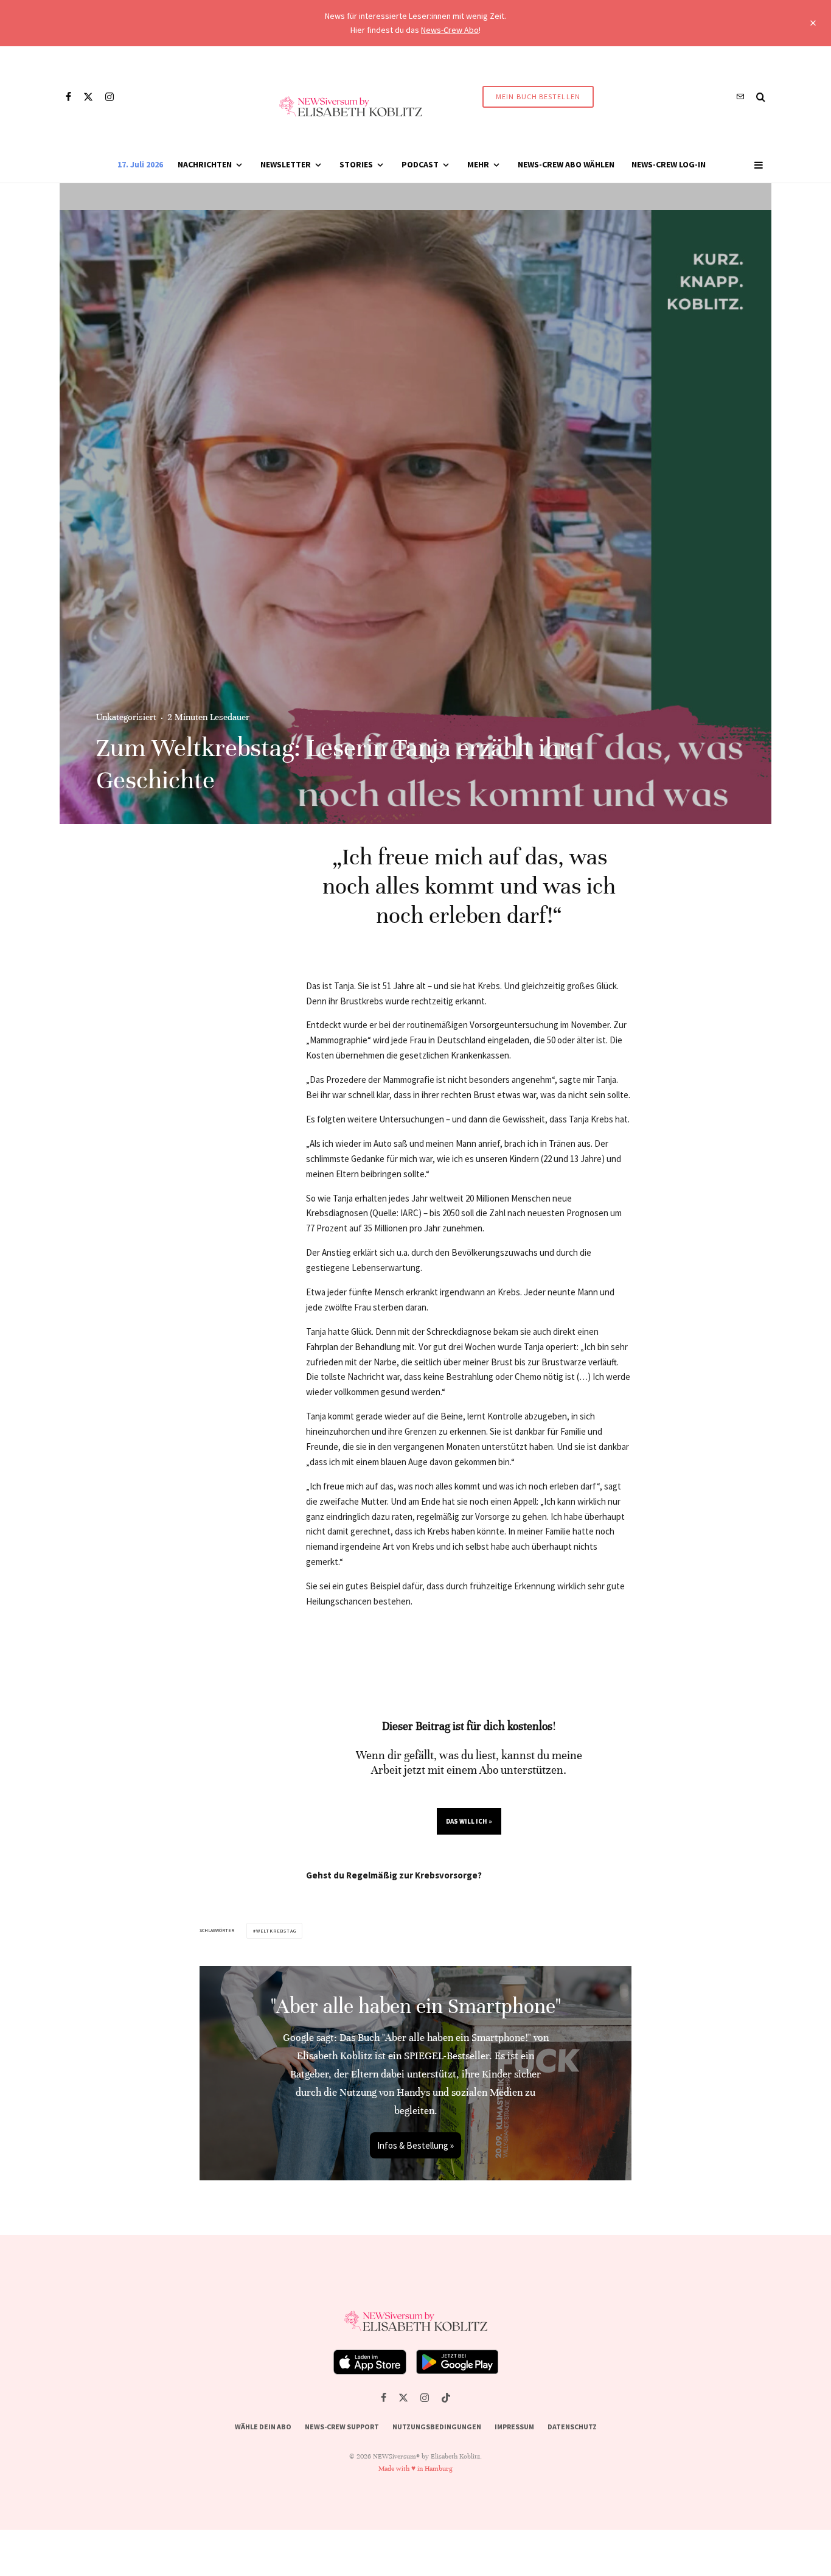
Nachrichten (205, 164)
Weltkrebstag (276, 1931)
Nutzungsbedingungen (437, 2427)
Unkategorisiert (126, 717)
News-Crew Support (342, 2427)
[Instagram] (110, 97)
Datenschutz (572, 2427)
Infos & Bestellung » (415, 2145)
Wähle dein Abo (263, 2427)
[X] (88, 97)
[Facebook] (68, 97)
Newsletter (286, 164)
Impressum (514, 2427)
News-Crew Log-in (669, 164)
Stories (356, 164)
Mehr (478, 164)
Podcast (420, 164)
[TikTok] (446, 2398)
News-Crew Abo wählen (566, 164)
